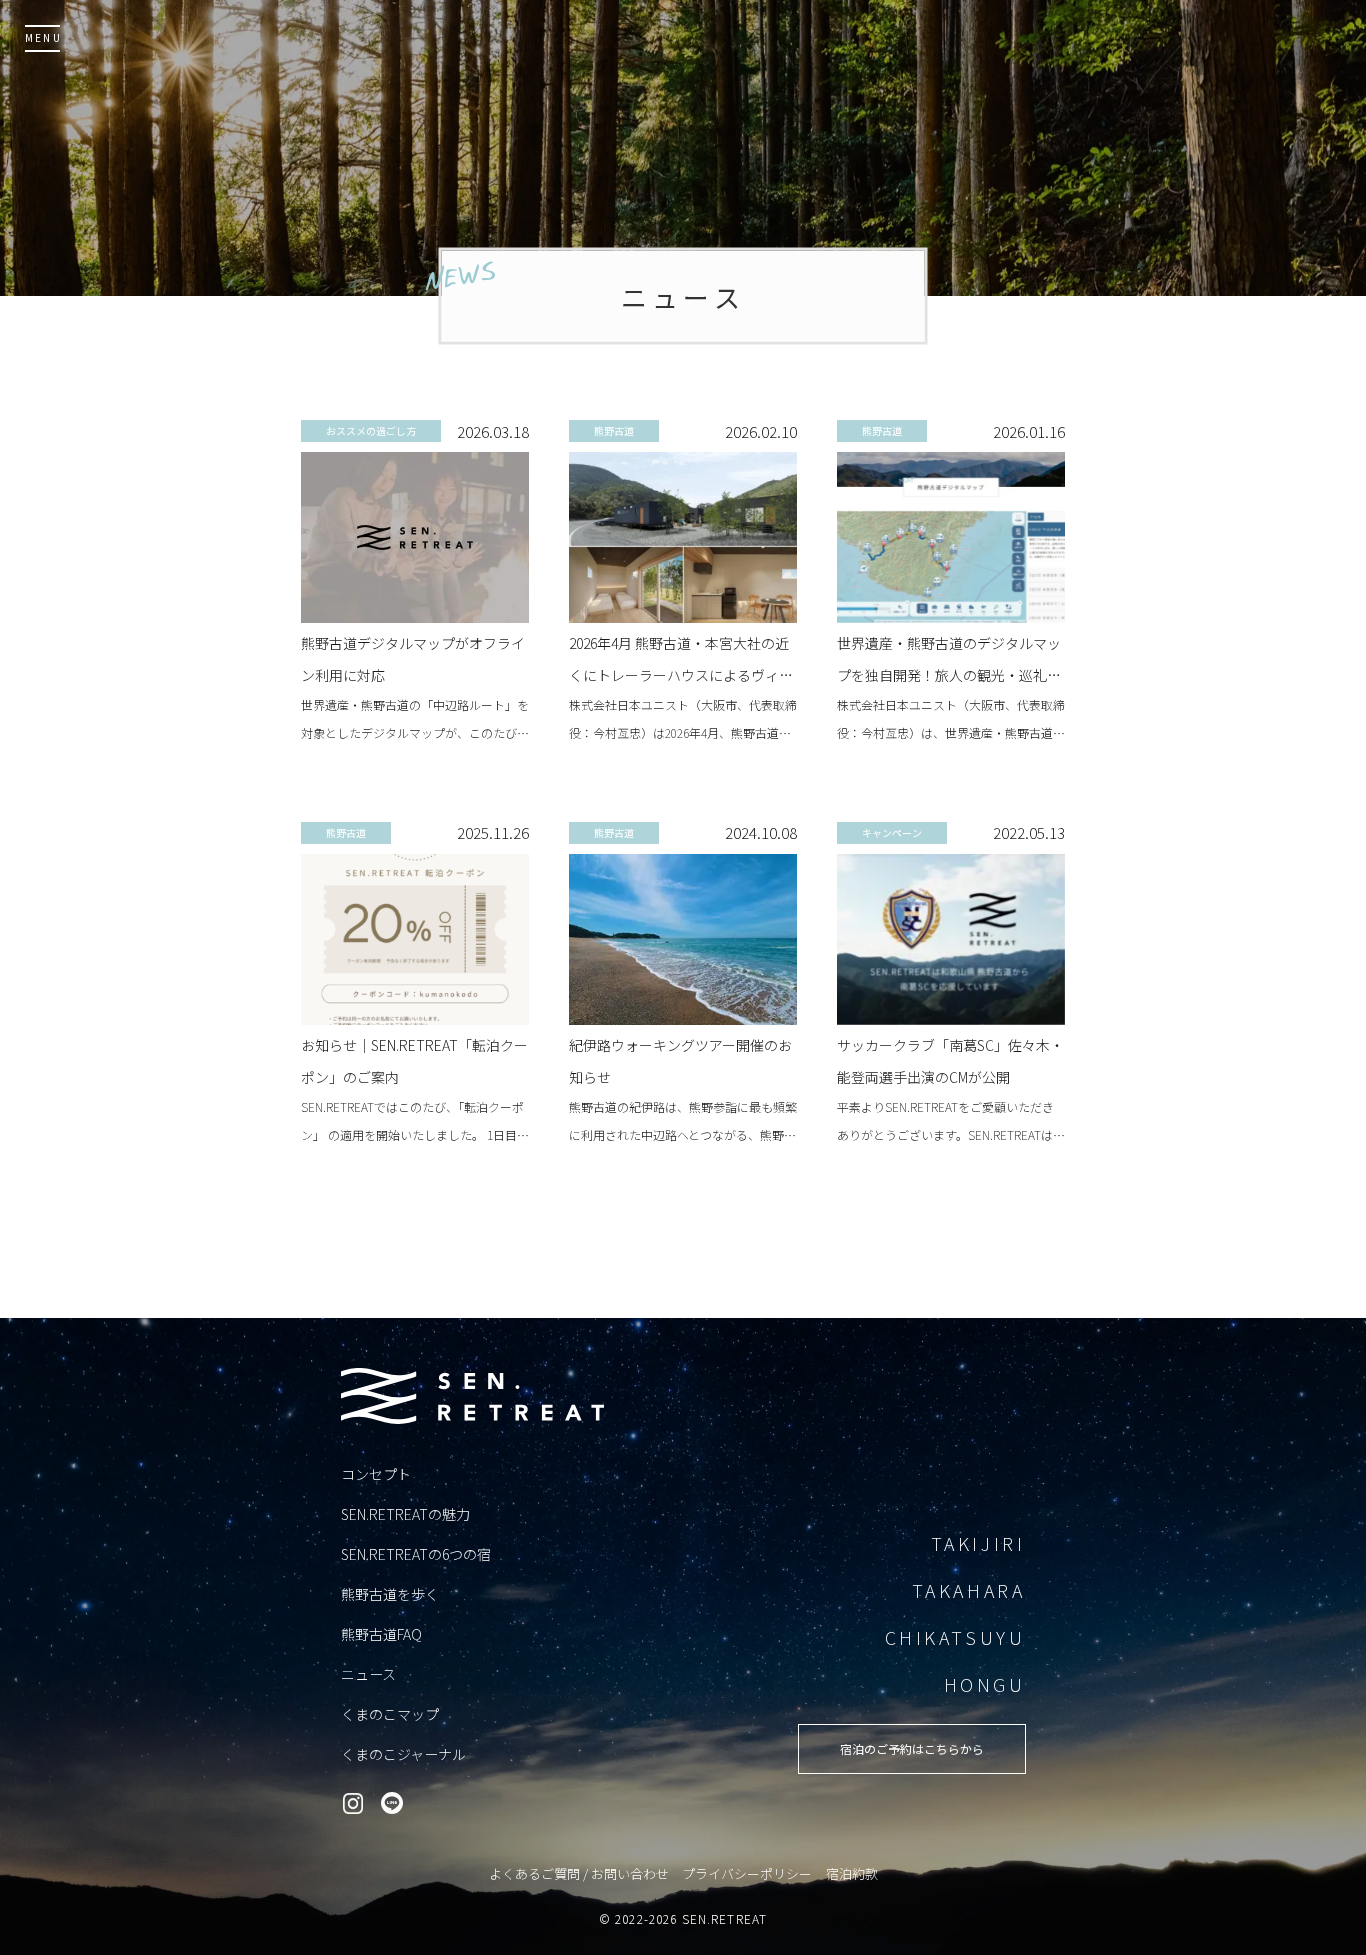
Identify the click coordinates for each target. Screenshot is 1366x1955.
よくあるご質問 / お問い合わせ (579, 1873)
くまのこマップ (390, 1714)
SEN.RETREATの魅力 (405, 1514)
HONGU (985, 1684)
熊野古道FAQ (381, 1634)
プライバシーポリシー (747, 1873)
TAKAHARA (969, 1590)
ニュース (368, 1674)
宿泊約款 (852, 1873)
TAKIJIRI (978, 1543)
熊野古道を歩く (390, 1594)
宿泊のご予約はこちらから (912, 1748)
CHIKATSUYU (955, 1637)
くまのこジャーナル (403, 1754)
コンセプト (376, 1474)
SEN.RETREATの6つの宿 (416, 1554)
